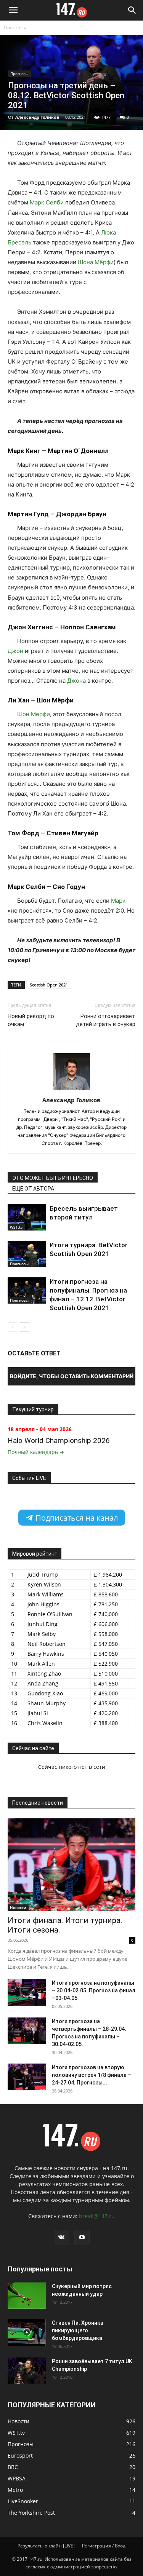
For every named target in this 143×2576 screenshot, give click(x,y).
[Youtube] (82, 2238)
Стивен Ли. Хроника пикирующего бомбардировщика (78, 2330)
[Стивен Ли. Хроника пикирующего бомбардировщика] (27, 2332)
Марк (118, 901)
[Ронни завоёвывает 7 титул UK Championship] (27, 2371)
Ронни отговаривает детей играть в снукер (106, 1020)
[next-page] (25, 1327)
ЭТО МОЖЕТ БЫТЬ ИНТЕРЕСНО (53, 1178)
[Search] (132, 10)
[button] (13, 10)
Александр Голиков (37, 117)
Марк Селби (47, 202)
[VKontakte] (61, 2238)
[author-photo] (72, 1089)
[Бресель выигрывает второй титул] (27, 1217)
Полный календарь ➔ (36, 1452)
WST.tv (16, 1227)
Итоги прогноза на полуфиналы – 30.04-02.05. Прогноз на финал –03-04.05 (94, 1990)
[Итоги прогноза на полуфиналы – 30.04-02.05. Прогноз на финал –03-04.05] (27, 1992)
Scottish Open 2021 (49, 985)
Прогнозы (15, 28)
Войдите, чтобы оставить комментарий (72, 1376)
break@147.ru (97, 2216)
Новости (18, 1907)
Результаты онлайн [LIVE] (46, 2546)
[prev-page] (12, 1327)
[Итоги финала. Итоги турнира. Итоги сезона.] (71, 1865)
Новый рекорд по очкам (31, 1020)
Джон (15, 651)
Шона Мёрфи (96, 262)
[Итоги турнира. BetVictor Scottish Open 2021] (27, 1254)
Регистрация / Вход (104, 2546)
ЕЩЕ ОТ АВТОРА (33, 1189)
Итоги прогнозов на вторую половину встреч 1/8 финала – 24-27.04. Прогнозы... (92, 2075)
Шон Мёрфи (34, 714)
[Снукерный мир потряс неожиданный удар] (27, 2296)
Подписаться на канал (75, 1518)
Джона (76, 681)
